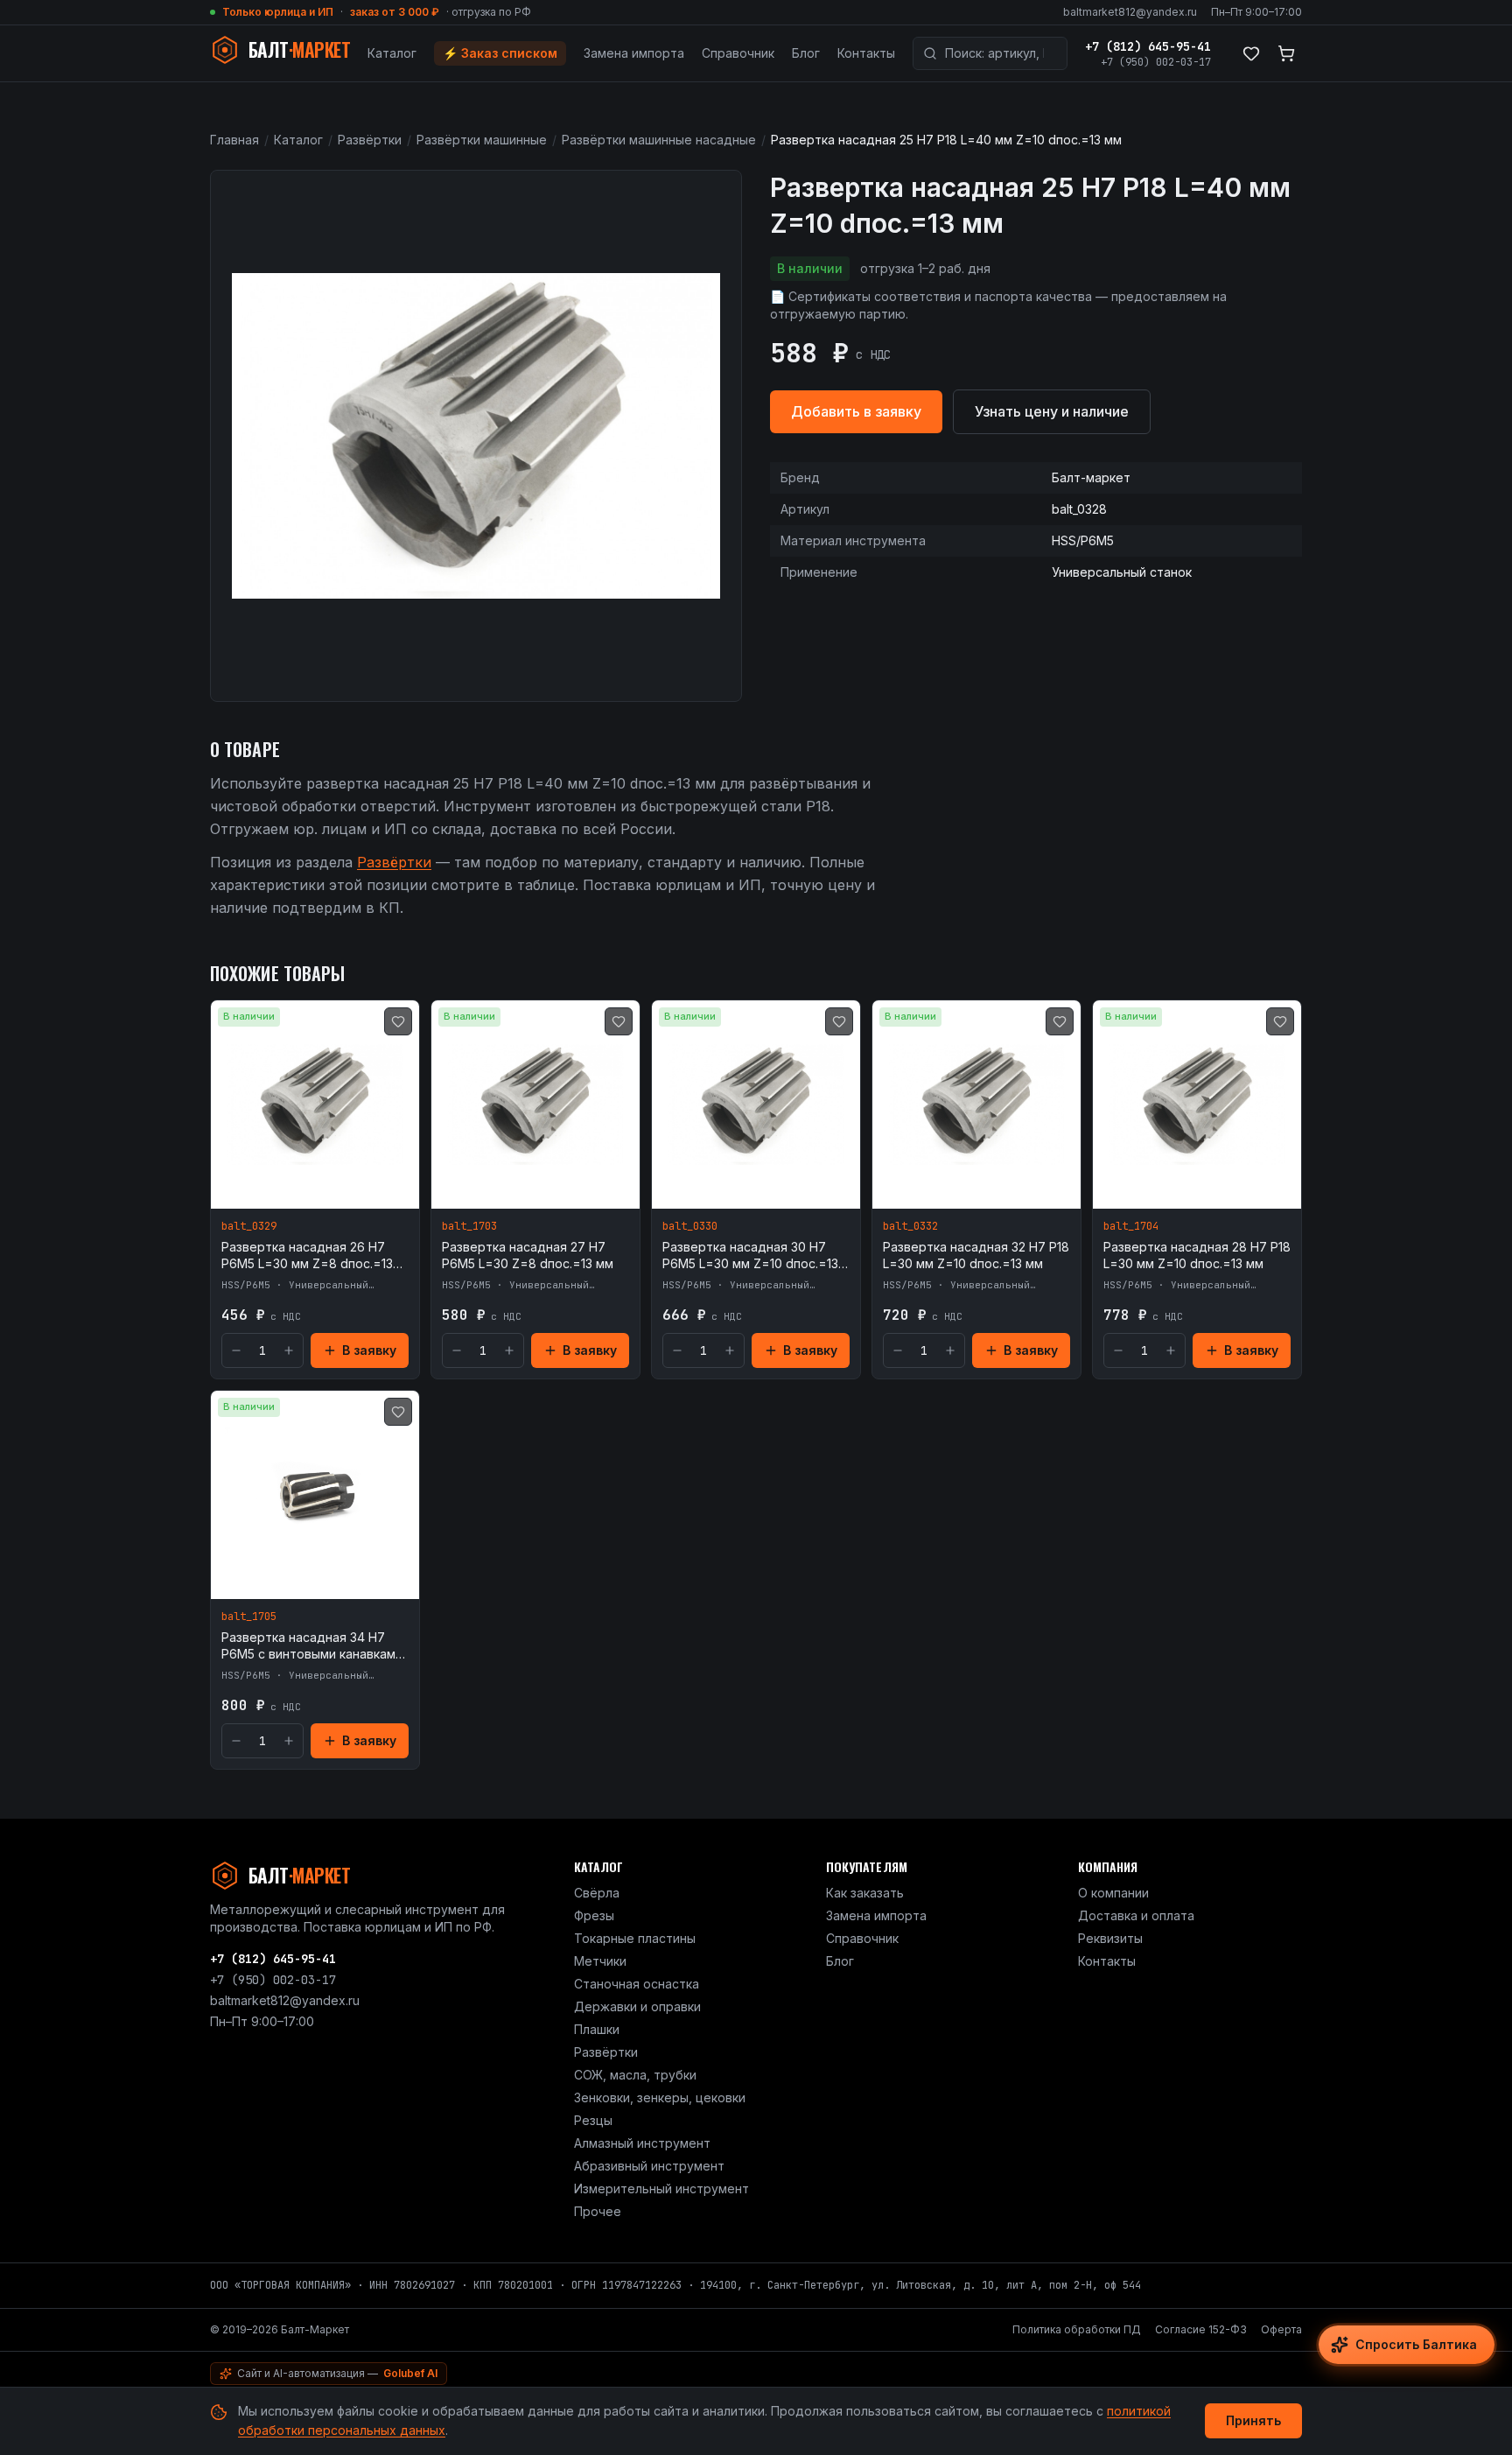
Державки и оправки (637, 2006)
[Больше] (289, 1350)
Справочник (738, 53)
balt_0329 (249, 1226)
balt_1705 (249, 1617)
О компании (1113, 1893)
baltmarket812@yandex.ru (1130, 12)
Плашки (597, 2029)
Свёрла (597, 1893)
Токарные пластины (635, 1938)
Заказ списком (500, 53)
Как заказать (865, 1893)
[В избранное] (398, 1021)
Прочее (598, 2211)
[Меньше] (236, 1350)
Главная (234, 140)
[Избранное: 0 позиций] (1251, 53)
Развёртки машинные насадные (659, 140)
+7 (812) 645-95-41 (1148, 46)
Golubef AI (410, 2373)
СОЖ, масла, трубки (635, 2075)
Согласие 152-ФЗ (1201, 2329)
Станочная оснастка (637, 1984)
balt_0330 (690, 1226)
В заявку (369, 1350)
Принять (1253, 2420)
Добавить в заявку (856, 411)
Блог (806, 53)
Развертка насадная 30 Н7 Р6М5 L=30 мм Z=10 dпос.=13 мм (750, 1256)
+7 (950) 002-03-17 (1156, 62)
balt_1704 (1131, 1226)
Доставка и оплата (1136, 1915)
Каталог (392, 53)
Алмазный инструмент (642, 2143)
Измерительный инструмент (661, 2188)
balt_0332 (910, 1226)
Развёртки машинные (482, 140)
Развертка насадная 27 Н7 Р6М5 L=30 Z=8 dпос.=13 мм (528, 1255)
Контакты (866, 53)
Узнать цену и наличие (1052, 411)
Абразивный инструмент (649, 2166)
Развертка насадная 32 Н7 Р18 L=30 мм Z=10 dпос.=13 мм (976, 1255)
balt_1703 (469, 1226)
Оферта (1281, 2329)
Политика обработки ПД (1077, 2329)
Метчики (600, 1961)
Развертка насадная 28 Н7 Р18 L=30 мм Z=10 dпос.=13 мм (1197, 1255)
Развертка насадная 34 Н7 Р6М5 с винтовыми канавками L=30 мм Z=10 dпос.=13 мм (312, 1646)
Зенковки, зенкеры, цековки (660, 2097)
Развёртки (370, 140)
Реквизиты (1110, 1938)
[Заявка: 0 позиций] (1286, 53)
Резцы (593, 2120)
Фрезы (594, 1915)
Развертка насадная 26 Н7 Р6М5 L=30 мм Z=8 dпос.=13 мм (307, 1256)
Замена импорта (634, 53)
